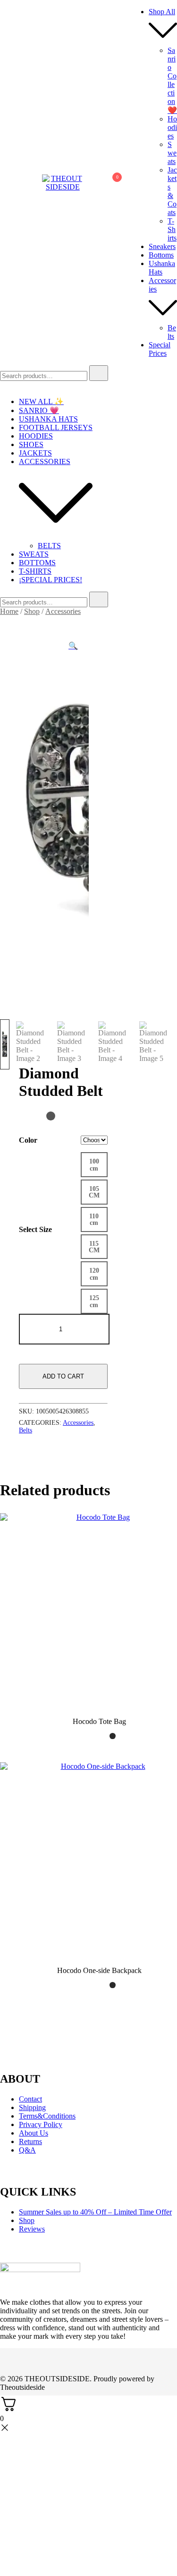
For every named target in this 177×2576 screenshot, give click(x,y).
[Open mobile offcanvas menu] (4, 183)
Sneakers (162, 246)
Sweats (172, 153)
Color (28, 1140)
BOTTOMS (37, 563)
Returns (30, 2141)
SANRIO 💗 (39, 410)
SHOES (31, 444)
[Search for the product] (99, 373)
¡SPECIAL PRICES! (51, 580)
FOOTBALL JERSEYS (56, 427)
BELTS (49, 546)
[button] (73, 646)
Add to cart (63, 1376)
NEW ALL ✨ (41, 401)
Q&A (27, 2150)
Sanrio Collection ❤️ (172, 80)
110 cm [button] (94, 1219)
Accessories (63, 611)
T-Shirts (172, 229)
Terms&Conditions (47, 2116)
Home (9, 611)
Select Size (35, 1229)
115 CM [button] (94, 1247)
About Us (34, 2133)
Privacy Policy (41, 2124)
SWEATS (34, 554)
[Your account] (89, 183)
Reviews (32, 2229)
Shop (32, 611)
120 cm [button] (94, 1274)
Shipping (32, 2107)
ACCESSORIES (45, 461)
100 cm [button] (94, 1164)
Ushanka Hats (162, 268)
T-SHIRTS (35, 571)
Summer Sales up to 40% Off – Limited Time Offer (95, 2212)
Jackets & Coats (172, 191)
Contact (30, 2099)
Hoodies (172, 127)
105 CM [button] (94, 1192)
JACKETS (35, 453)
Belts (172, 332)
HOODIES (36, 436)
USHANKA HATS (48, 419)
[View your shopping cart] (112, 185)
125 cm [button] (94, 1301)
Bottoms (161, 255)
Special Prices (160, 349)
